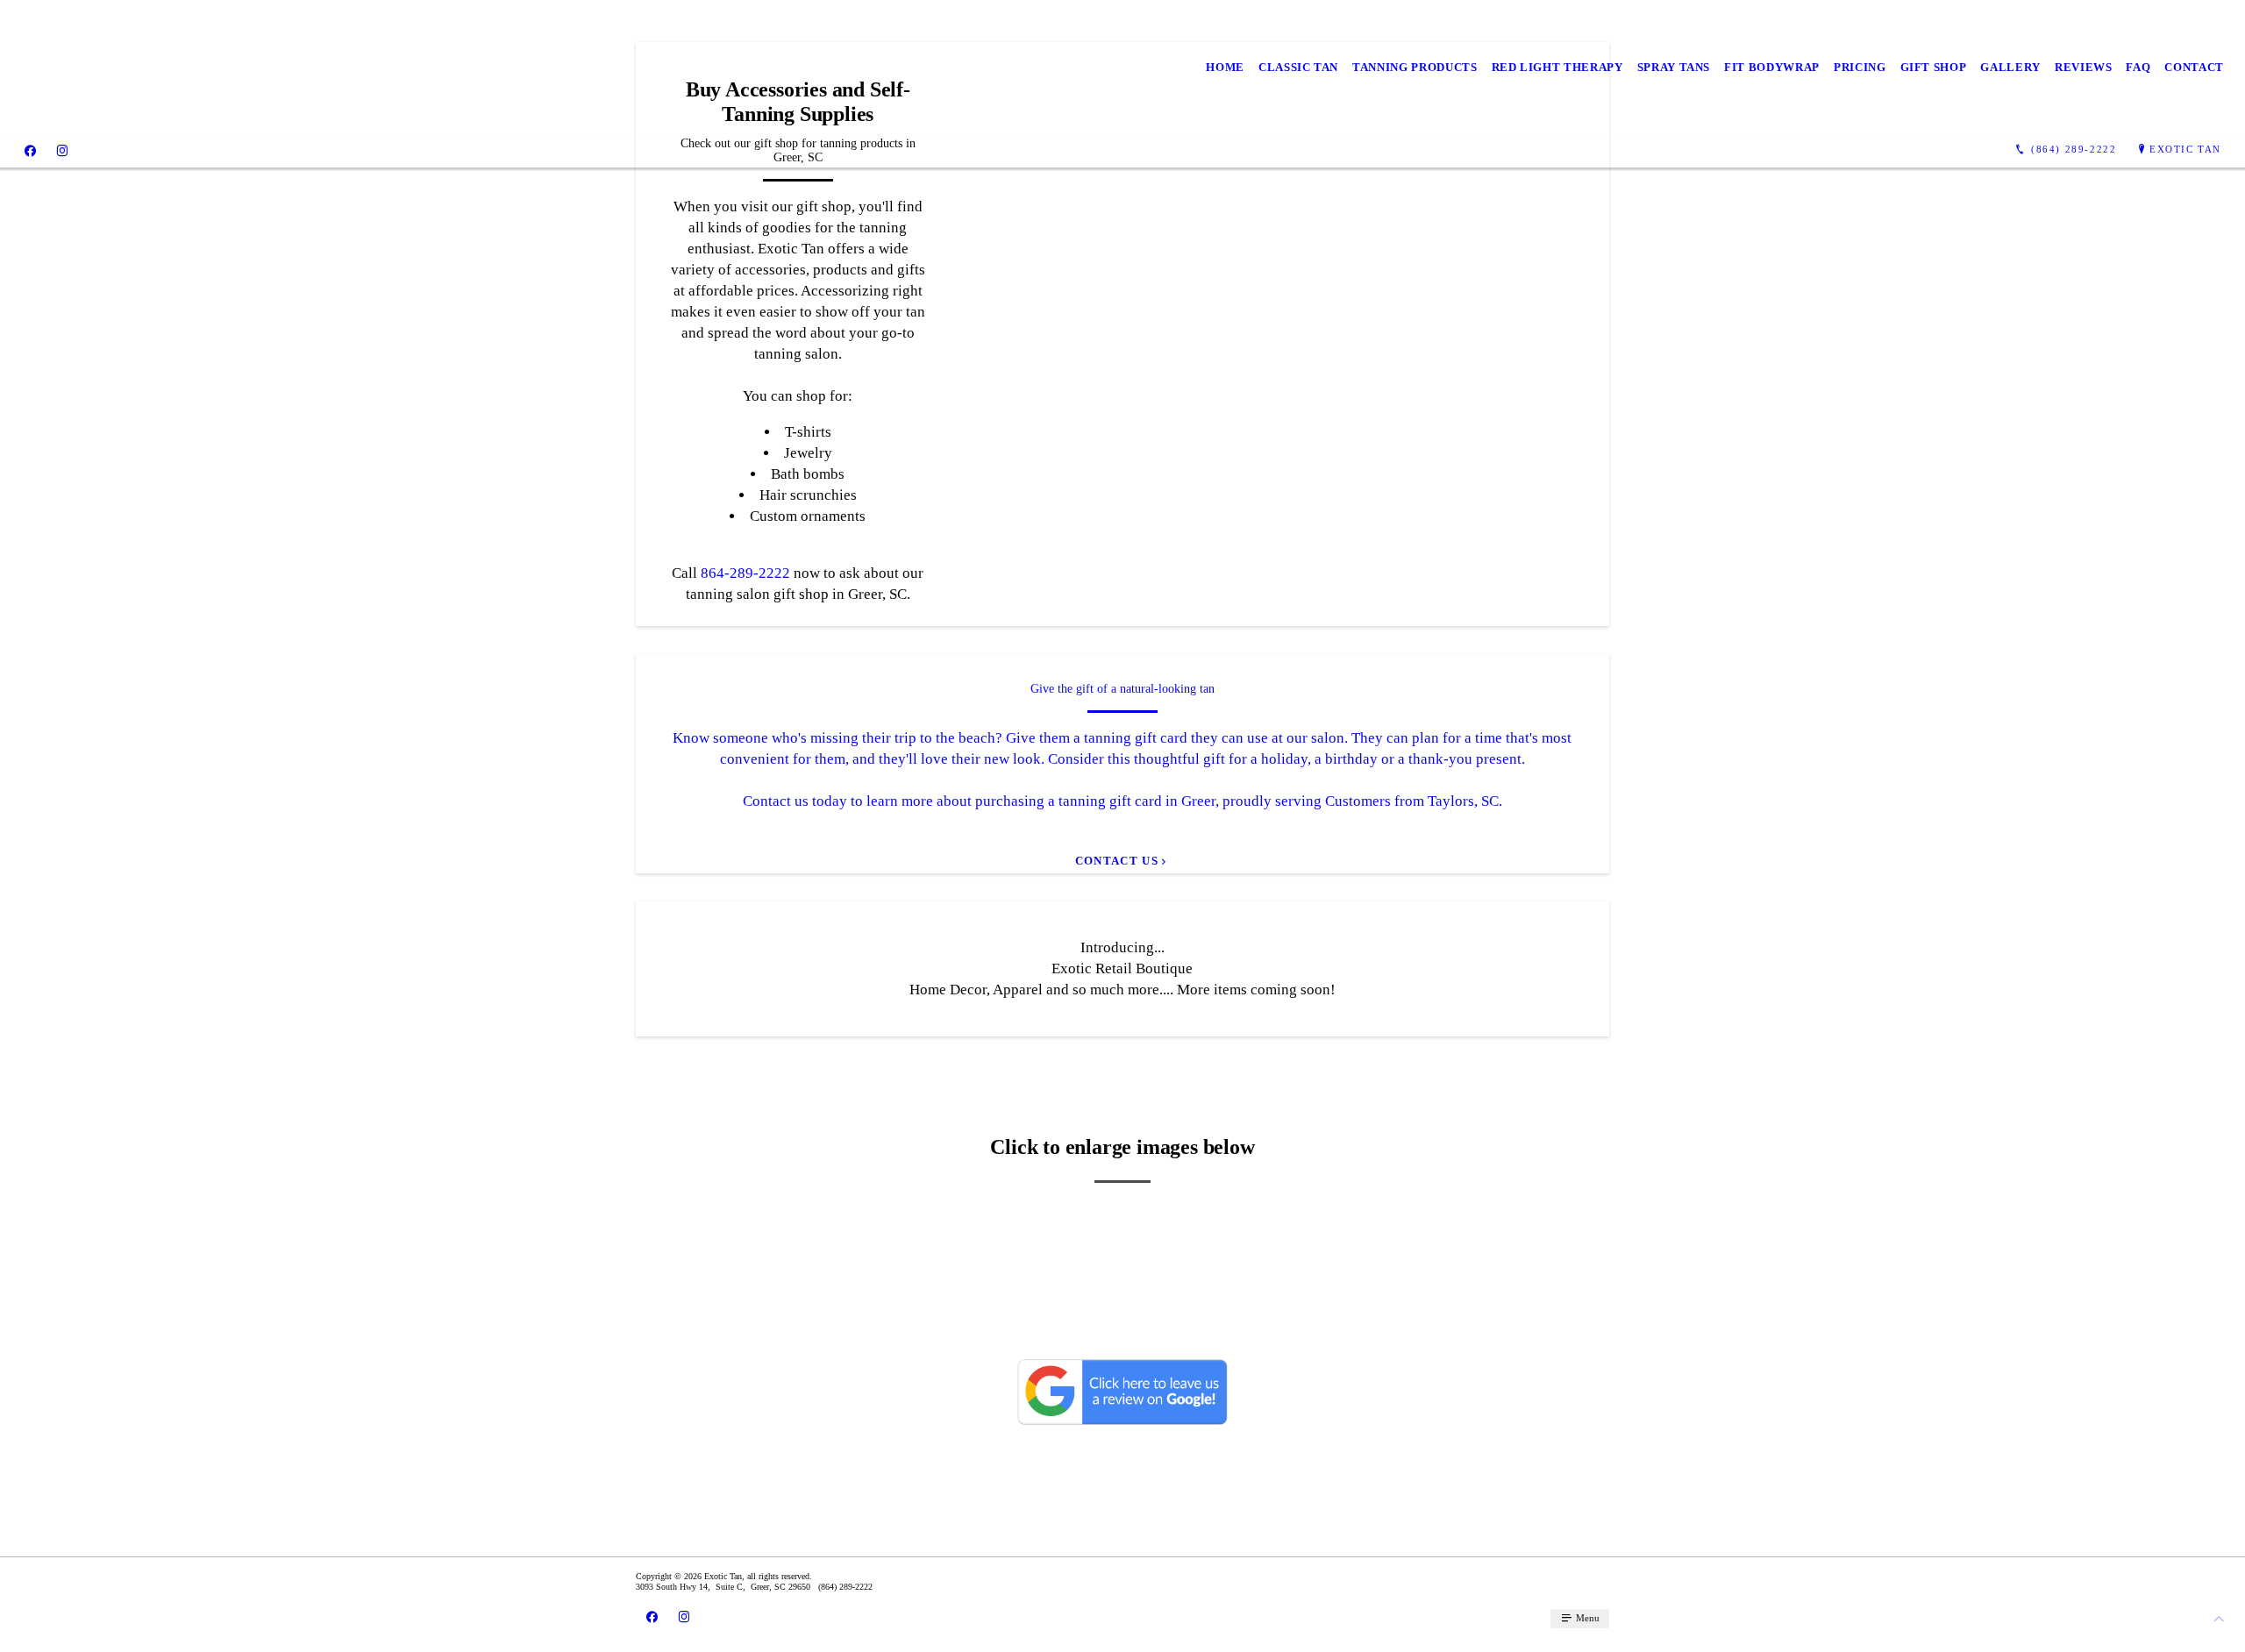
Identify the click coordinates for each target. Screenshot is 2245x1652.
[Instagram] (62, 150)
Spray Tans (1674, 67)
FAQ (2138, 67)
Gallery (2010, 67)
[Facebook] (30, 150)
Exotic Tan (2185, 149)
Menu (1586, 1618)
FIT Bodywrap (1772, 67)
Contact (2194, 67)
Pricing (1860, 67)
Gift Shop (1934, 67)
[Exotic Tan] (150, 67)
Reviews (2084, 67)
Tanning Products (1415, 67)
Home (1225, 67)
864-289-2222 (745, 573)
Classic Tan (1298, 67)
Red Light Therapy (1557, 67)
